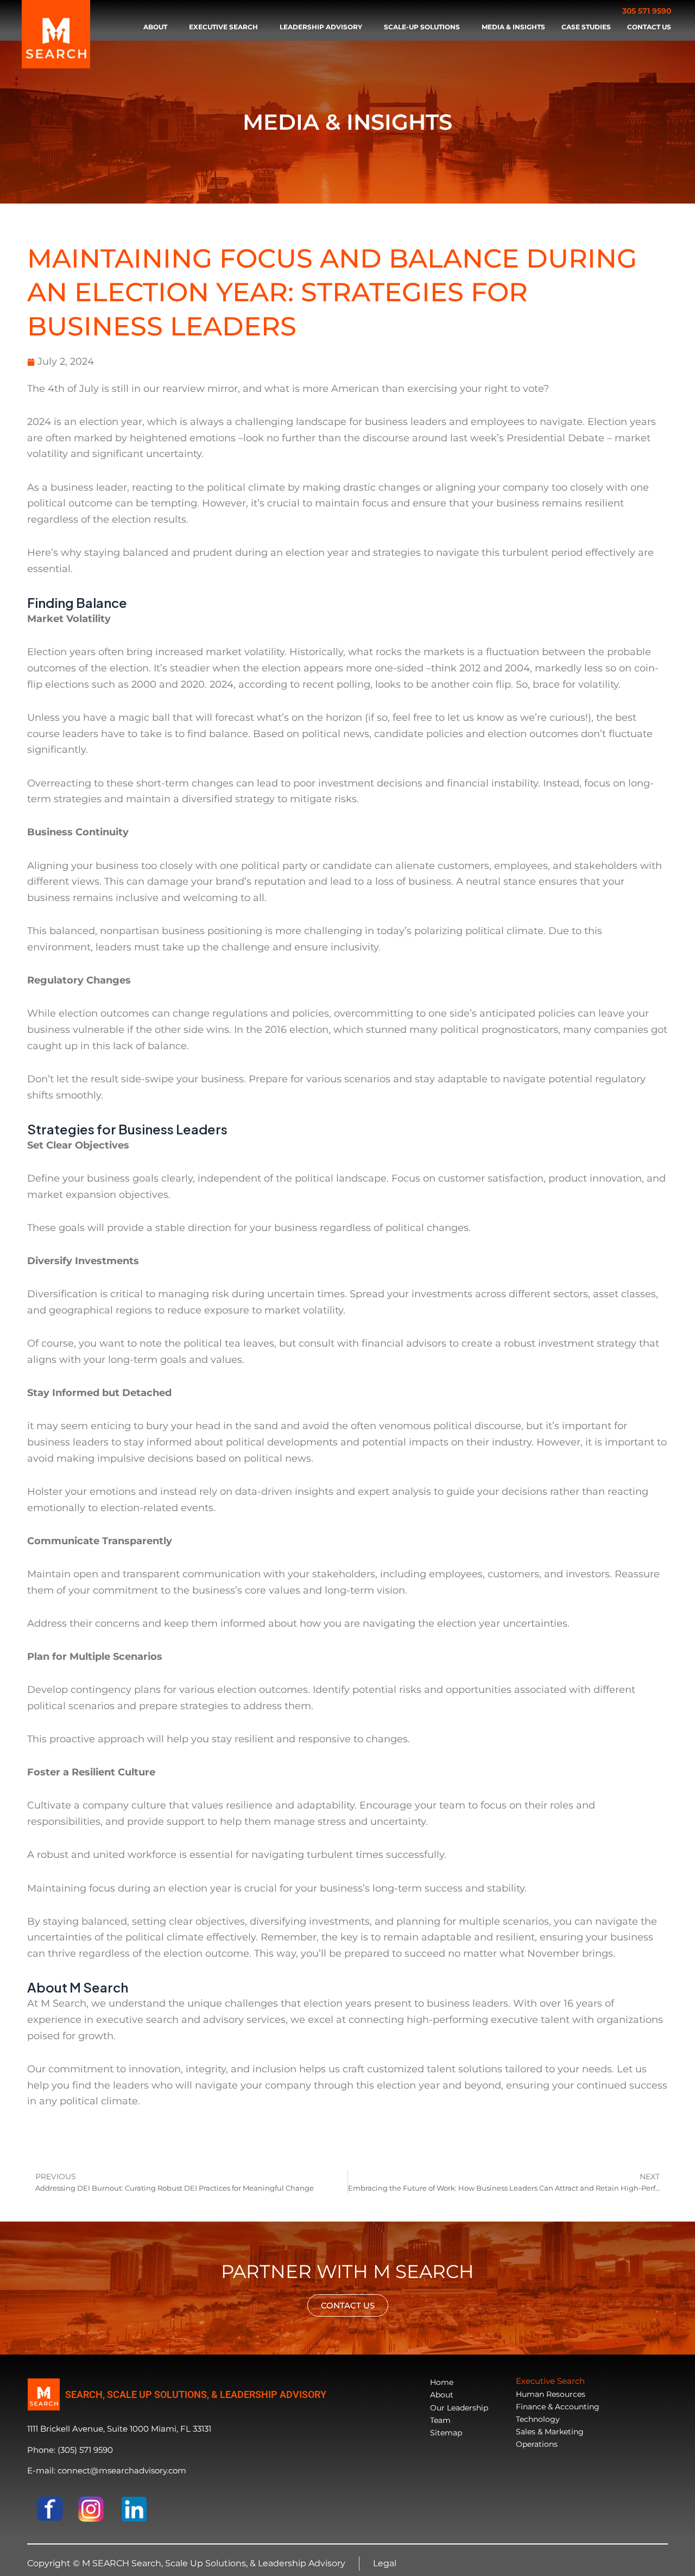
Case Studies (586, 27)
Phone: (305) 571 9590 (70, 2450)
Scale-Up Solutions (422, 27)
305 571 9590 (647, 11)
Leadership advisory (321, 27)
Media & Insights (513, 27)
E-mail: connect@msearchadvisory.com (107, 2470)
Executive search (223, 27)
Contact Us (649, 27)
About (155, 27)
